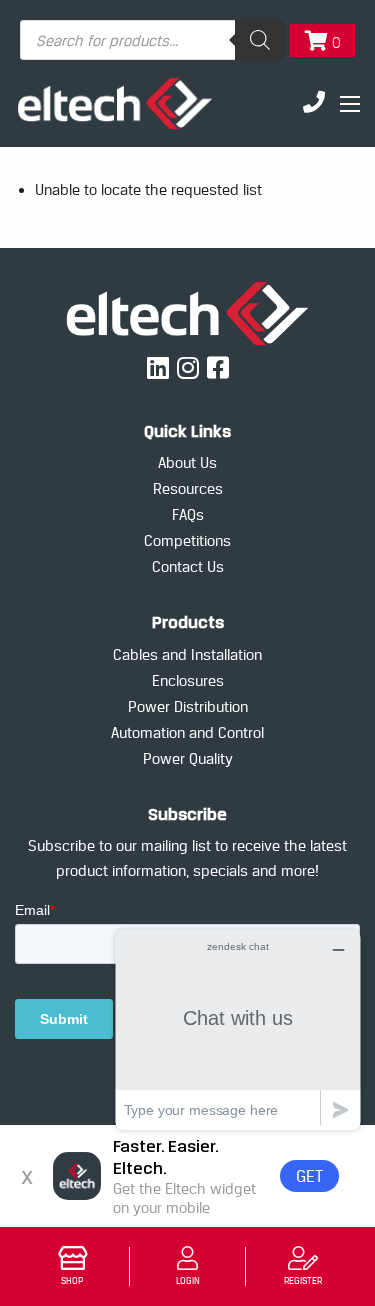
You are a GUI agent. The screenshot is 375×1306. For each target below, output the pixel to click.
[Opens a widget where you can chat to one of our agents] (238, 1029)
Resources (188, 488)
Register (303, 1280)
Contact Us (188, 566)
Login (188, 1280)
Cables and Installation (187, 654)
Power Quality (188, 758)
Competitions (187, 540)
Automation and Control (187, 732)
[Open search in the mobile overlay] (152, 40)
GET (309, 1176)
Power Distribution (188, 706)
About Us (187, 462)
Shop (72, 1280)
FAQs (188, 514)
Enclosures (188, 680)
